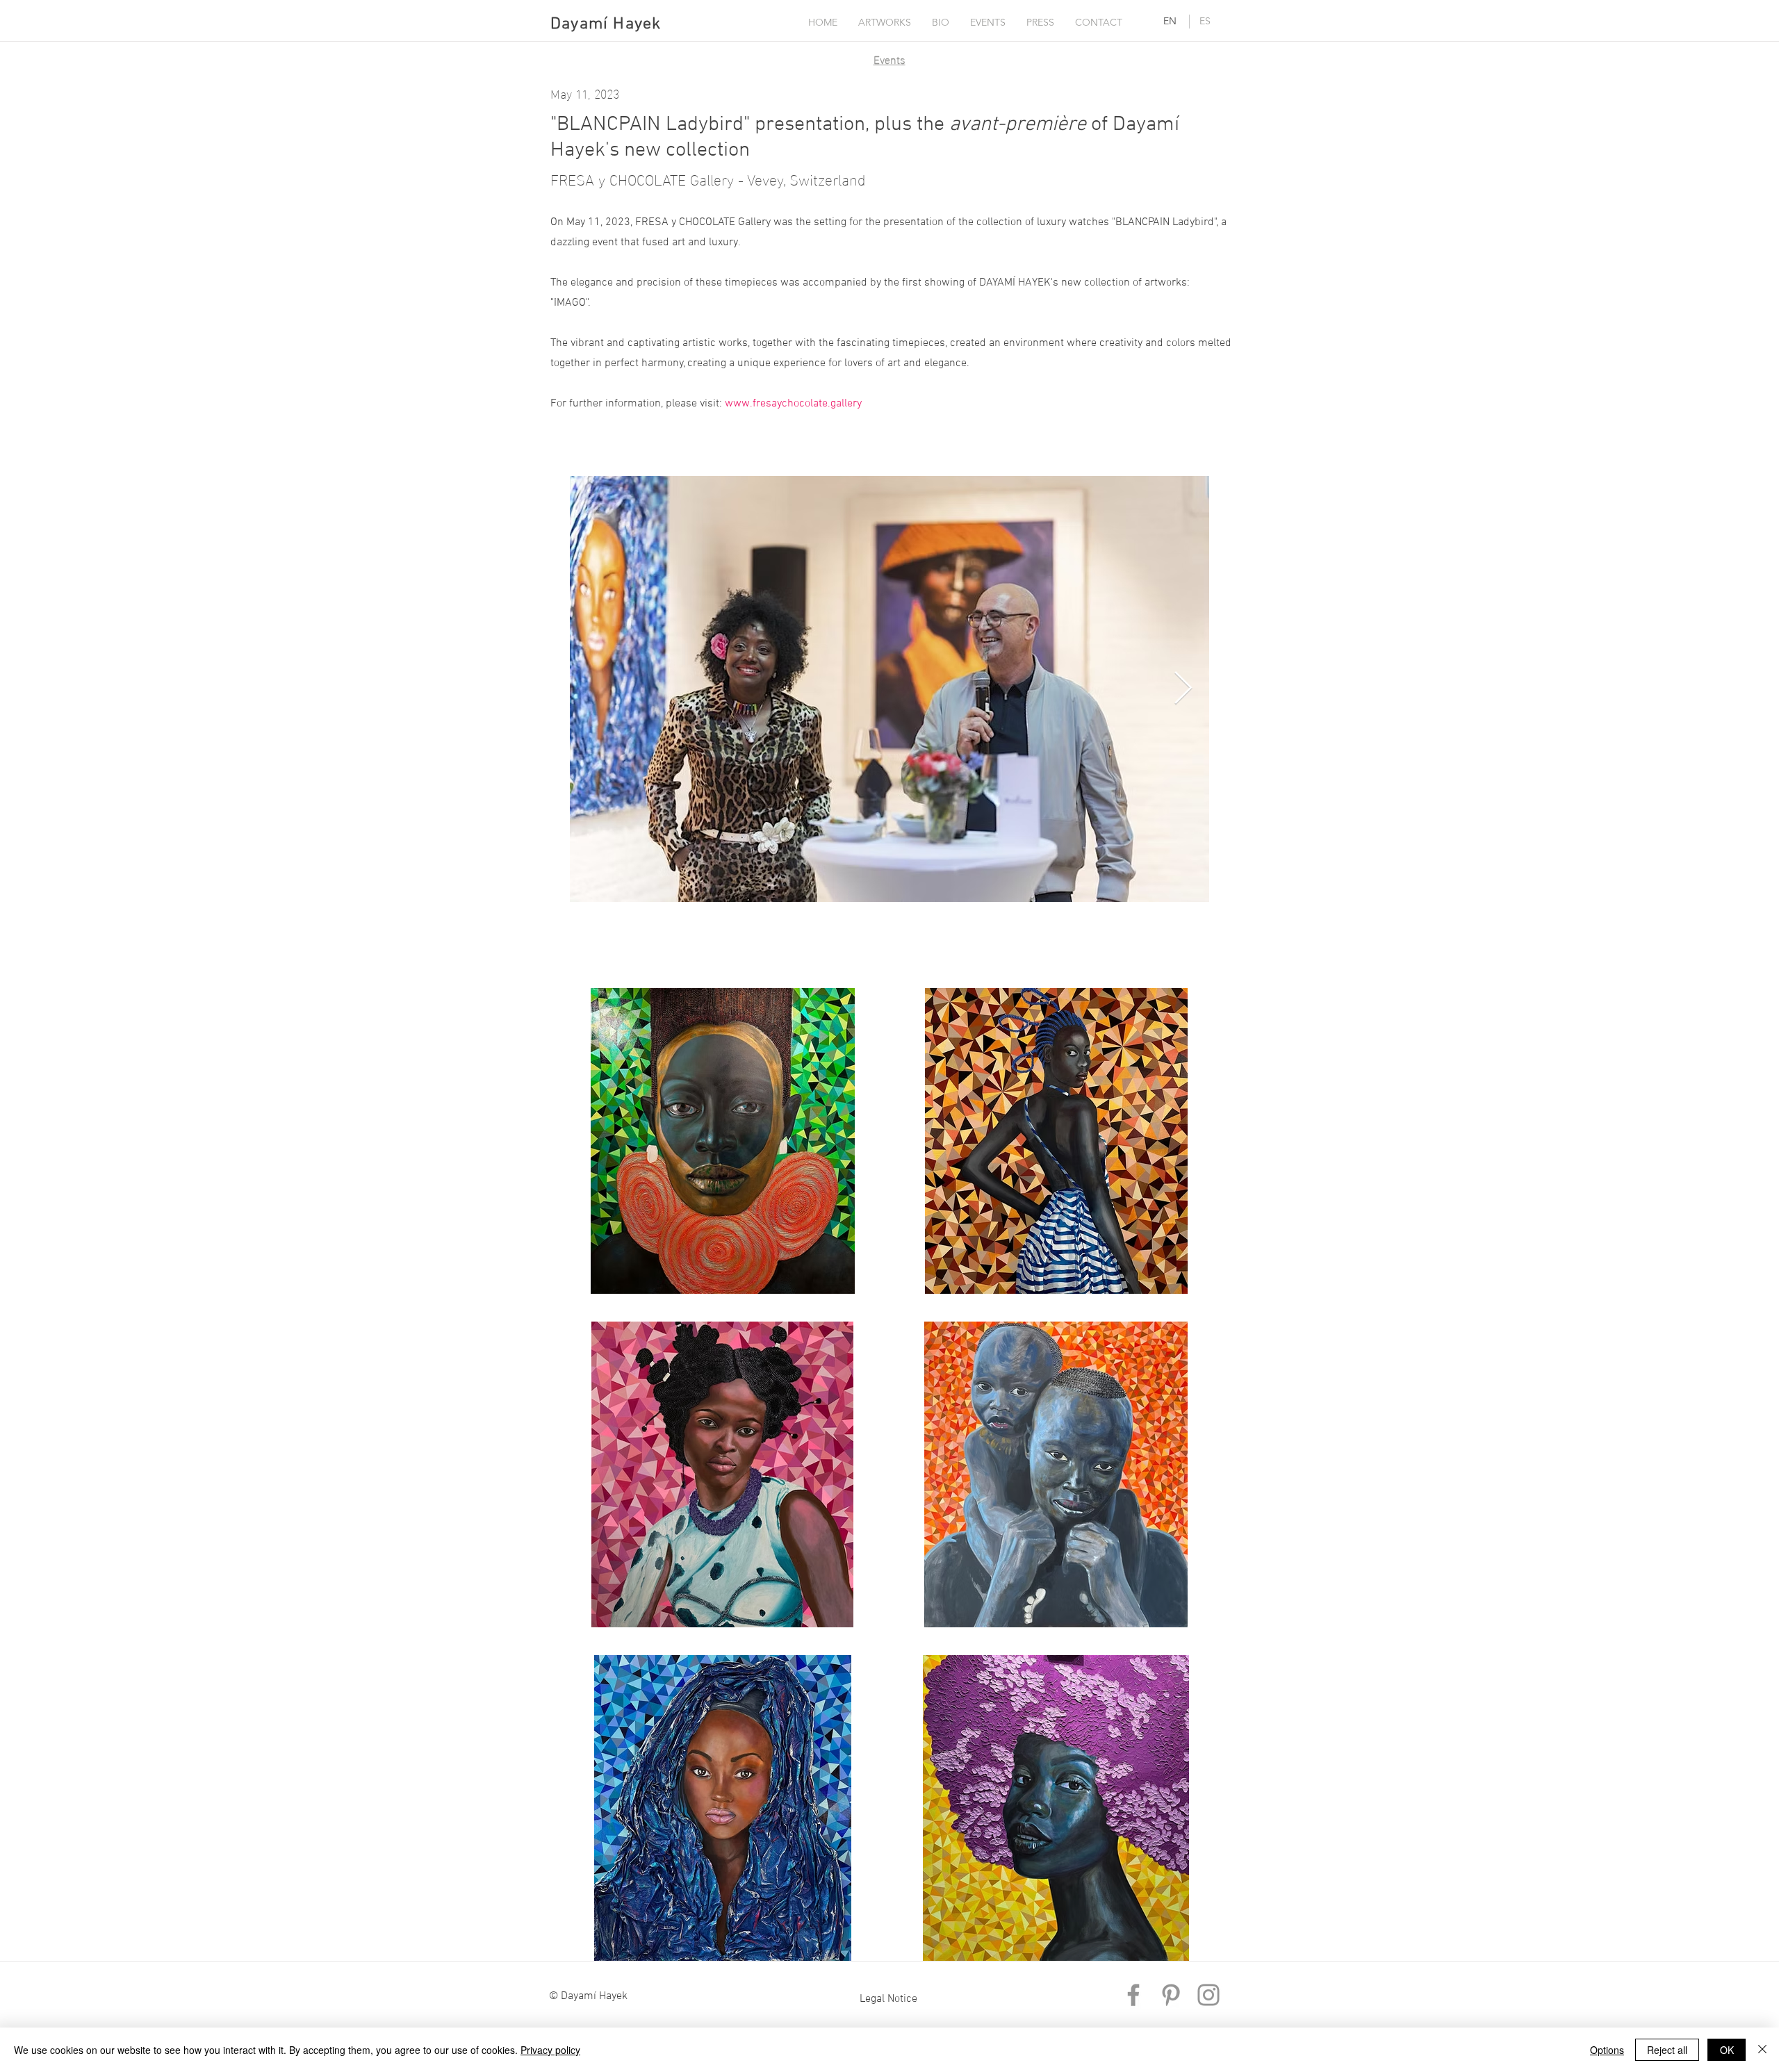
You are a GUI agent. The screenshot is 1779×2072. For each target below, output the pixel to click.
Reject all (1667, 2050)
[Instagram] (1208, 1995)
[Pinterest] (1171, 1995)
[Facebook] (1133, 1995)
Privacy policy (550, 2050)
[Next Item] (1183, 690)
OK (1727, 2050)
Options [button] (1607, 2050)
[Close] (1762, 2050)
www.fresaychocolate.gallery (793, 404)
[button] (885, 22)
